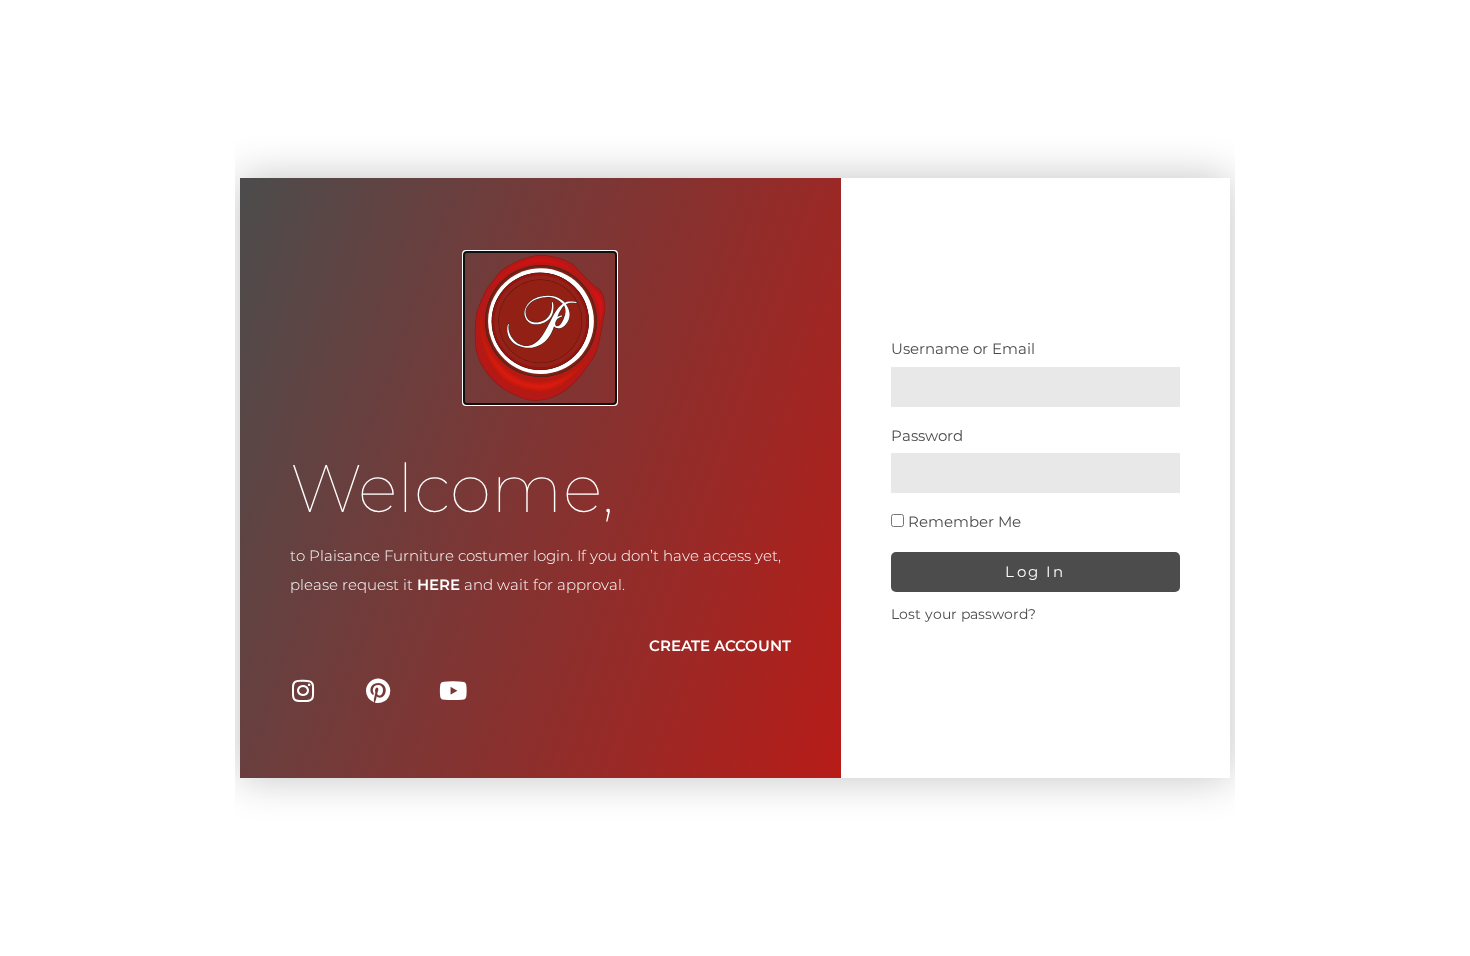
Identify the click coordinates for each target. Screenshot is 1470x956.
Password (927, 435)
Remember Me (962, 521)
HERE (438, 584)
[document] (735, 478)
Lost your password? (963, 614)
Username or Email (963, 348)
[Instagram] (302, 690)
